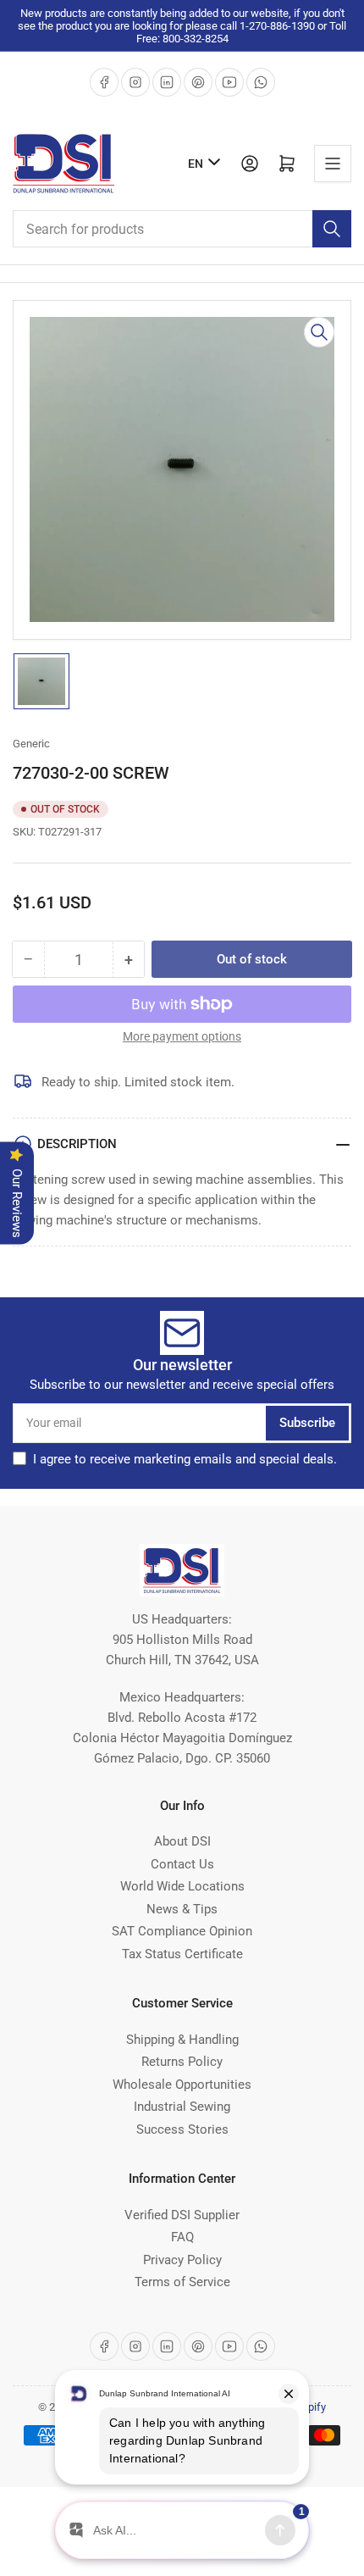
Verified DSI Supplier (182, 2215)
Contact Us (182, 1864)
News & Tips (182, 1909)
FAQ (182, 2237)
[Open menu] (333, 164)
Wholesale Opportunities (182, 2085)
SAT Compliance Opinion (182, 1931)
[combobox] (182, 229)
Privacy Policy (182, 2260)
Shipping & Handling (182, 2040)
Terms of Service (182, 2282)
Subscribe (307, 1423)
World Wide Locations (182, 1886)
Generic (31, 744)
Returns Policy (182, 2062)
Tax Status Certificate (182, 1954)
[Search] (332, 229)
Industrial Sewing (182, 2107)
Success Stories (182, 2129)
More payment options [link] (182, 1036)
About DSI (182, 1841)
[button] (185, 1459)
